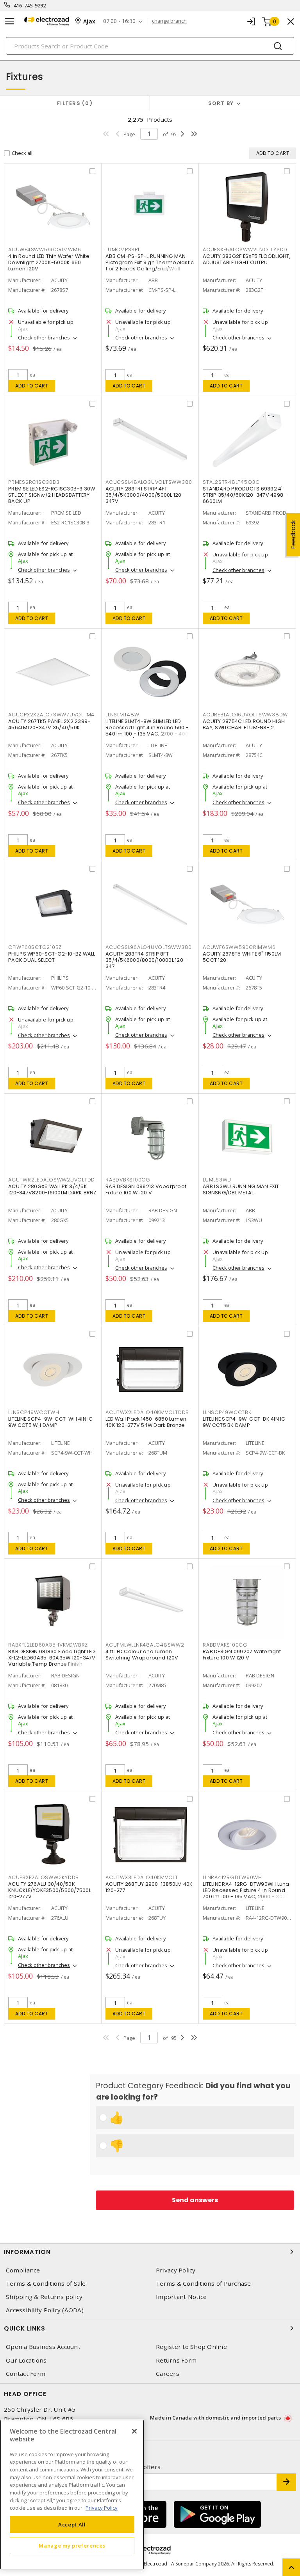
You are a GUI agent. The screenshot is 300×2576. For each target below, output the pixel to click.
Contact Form (26, 2374)
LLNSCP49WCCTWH (34, 1412)
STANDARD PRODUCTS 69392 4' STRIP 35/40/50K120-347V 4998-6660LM (244, 495)
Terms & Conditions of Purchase (204, 2284)
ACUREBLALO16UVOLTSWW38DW (245, 715)
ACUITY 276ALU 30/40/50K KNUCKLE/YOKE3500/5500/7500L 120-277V (50, 1890)
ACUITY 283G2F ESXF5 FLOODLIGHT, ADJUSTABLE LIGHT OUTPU (247, 259)
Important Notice (181, 2297)
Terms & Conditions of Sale (46, 2284)
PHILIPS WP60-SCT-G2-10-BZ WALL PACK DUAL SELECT (52, 957)
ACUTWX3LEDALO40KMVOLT (142, 1877)
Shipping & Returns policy (44, 2297)
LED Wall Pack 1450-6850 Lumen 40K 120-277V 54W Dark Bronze (146, 1422)
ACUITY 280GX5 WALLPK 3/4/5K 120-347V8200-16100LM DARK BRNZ (52, 1189)
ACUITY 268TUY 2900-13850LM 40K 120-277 (149, 1887)
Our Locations (26, 2360)
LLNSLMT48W (122, 715)
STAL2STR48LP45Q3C (231, 482)
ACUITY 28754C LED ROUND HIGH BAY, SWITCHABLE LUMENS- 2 (244, 724)
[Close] (134, 2431)
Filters (73, 103)
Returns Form (176, 2360)
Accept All (72, 2524)
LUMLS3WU (217, 1180)
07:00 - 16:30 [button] (119, 21)
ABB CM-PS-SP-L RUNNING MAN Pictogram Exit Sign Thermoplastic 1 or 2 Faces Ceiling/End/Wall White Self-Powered (150, 266)
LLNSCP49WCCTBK (227, 1412)
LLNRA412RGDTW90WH (232, 1877)
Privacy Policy (176, 2270)
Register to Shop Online (191, 2347)
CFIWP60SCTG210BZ (35, 947)
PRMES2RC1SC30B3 (34, 482)
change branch (169, 21)
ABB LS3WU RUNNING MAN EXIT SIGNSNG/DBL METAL (241, 1189)
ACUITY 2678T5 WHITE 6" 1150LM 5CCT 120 (242, 957)
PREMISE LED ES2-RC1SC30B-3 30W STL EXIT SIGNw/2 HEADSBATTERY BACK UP (52, 495)
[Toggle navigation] (10, 21)
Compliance (23, 2270)
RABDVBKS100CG (128, 1180)
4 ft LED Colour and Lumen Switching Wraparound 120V (142, 1655)
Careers (168, 2374)
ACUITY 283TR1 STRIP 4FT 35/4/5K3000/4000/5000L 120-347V (145, 495)
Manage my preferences (72, 2546)
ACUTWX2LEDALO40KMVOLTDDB (147, 1412)
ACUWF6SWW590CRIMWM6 (239, 947)
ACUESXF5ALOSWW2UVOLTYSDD (245, 250)
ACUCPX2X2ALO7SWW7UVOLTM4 (51, 715)
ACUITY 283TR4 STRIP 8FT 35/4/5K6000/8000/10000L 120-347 (146, 960)
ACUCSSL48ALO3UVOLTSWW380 (149, 482)
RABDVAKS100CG (225, 1645)
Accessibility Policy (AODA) (45, 2310)
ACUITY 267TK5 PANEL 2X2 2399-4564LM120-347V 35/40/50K (49, 724)
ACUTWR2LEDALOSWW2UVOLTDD (52, 1180)
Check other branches (44, 338)
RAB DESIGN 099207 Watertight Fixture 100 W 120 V (242, 1655)
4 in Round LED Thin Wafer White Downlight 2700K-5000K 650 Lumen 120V (49, 262)
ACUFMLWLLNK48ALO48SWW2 (145, 1645)
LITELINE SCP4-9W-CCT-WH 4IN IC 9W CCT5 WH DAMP (51, 1422)
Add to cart (32, 386)
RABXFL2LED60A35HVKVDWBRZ (48, 1645)
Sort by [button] (221, 103)
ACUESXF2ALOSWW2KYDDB (44, 1877)
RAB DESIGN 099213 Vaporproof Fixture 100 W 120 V (146, 1189)
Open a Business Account (43, 2347)
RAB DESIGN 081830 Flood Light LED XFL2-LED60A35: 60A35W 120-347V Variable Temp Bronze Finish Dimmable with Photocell (52, 1661)
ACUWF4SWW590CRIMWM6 (45, 250)
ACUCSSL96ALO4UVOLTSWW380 (149, 947)
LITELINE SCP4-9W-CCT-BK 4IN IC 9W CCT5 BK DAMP (244, 1422)
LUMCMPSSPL (123, 250)
